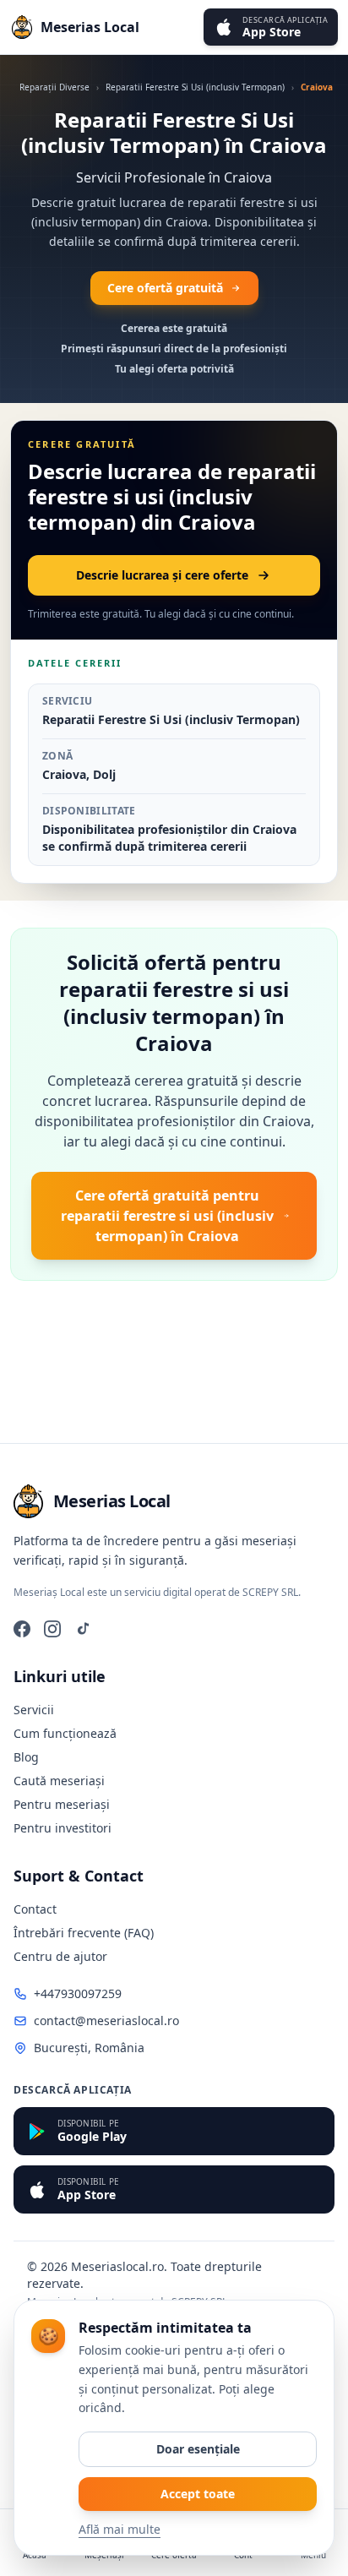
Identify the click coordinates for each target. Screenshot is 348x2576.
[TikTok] (83, 1629)
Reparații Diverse (54, 87)
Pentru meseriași (62, 1804)
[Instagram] (52, 1629)
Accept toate (198, 2494)
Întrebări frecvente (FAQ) (84, 1933)
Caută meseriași (59, 1781)
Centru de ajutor (60, 1956)
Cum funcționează (65, 1733)
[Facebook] (22, 1629)
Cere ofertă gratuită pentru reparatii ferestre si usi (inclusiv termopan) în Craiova (167, 1216)
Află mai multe (120, 2529)
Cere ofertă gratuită (165, 288)
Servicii (34, 1710)
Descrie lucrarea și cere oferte (162, 575)
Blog (26, 1757)
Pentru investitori (63, 1828)
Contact (35, 1909)
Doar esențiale (198, 2449)
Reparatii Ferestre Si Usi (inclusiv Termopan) (195, 87)
